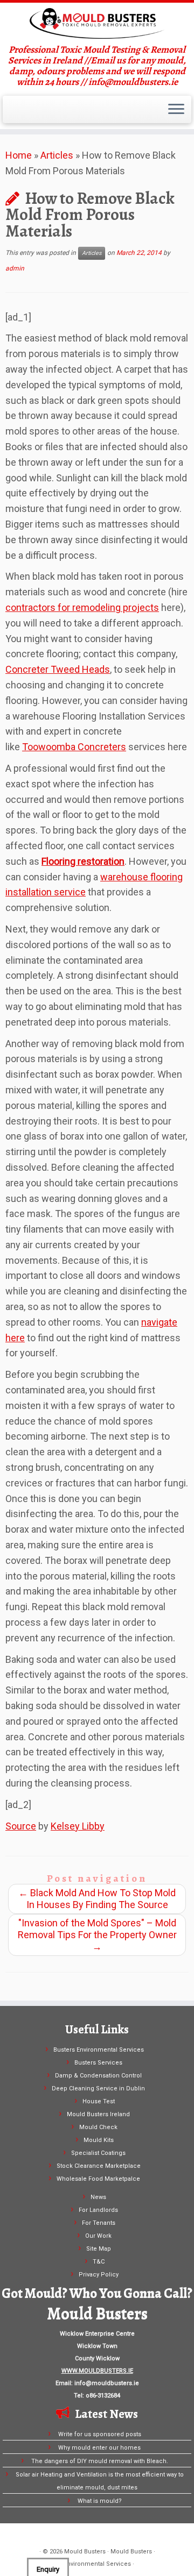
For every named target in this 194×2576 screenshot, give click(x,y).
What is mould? (100, 2501)
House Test (99, 2101)
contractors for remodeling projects (82, 607)
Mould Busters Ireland (98, 2114)
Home (19, 155)
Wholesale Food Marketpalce (98, 2179)
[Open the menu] (176, 110)
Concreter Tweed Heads (58, 669)
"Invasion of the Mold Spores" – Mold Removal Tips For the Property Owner (97, 1935)
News (98, 2197)
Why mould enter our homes (99, 2448)
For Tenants (99, 2223)
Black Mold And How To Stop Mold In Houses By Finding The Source (97, 1899)
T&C (99, 2262)
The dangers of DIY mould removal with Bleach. (100, 2461)
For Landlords (98, 2210)
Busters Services (98, 2063)
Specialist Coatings (98, 2153)
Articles (57, 155)
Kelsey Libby (78, 1826)
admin (15, 268)
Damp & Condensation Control (98, 2076)
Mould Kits (99, 2140)
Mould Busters (85, 2552)
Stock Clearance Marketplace (99, 2166)
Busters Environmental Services (99, 2050)
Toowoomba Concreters (74, 747)
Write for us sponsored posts (100, 2434)
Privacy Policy (99, 2275)
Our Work (98, 2236)
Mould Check (98, 2127)
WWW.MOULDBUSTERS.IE (97, 2371)
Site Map (99, 2249)
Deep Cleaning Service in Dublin (98, 2088)
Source (21, 1826)
